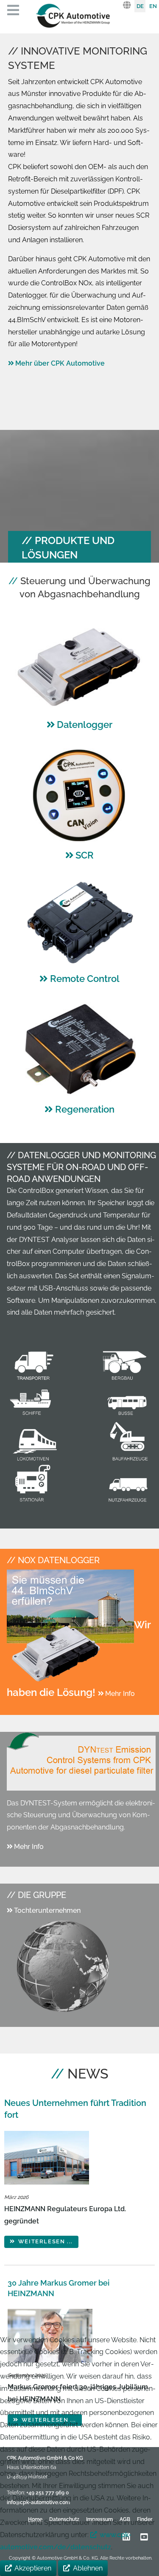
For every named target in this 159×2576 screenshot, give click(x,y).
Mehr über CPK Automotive (60, 363)
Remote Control (85, 979)
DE (140, 6)
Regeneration (85, 1109)
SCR (85, 855)
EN (153, 6)
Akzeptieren (33, 2568)
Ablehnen (88, 2568)
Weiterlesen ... (45, 2241)
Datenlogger (85, 725)
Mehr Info (120, 1694)
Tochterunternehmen (47, 1910)
